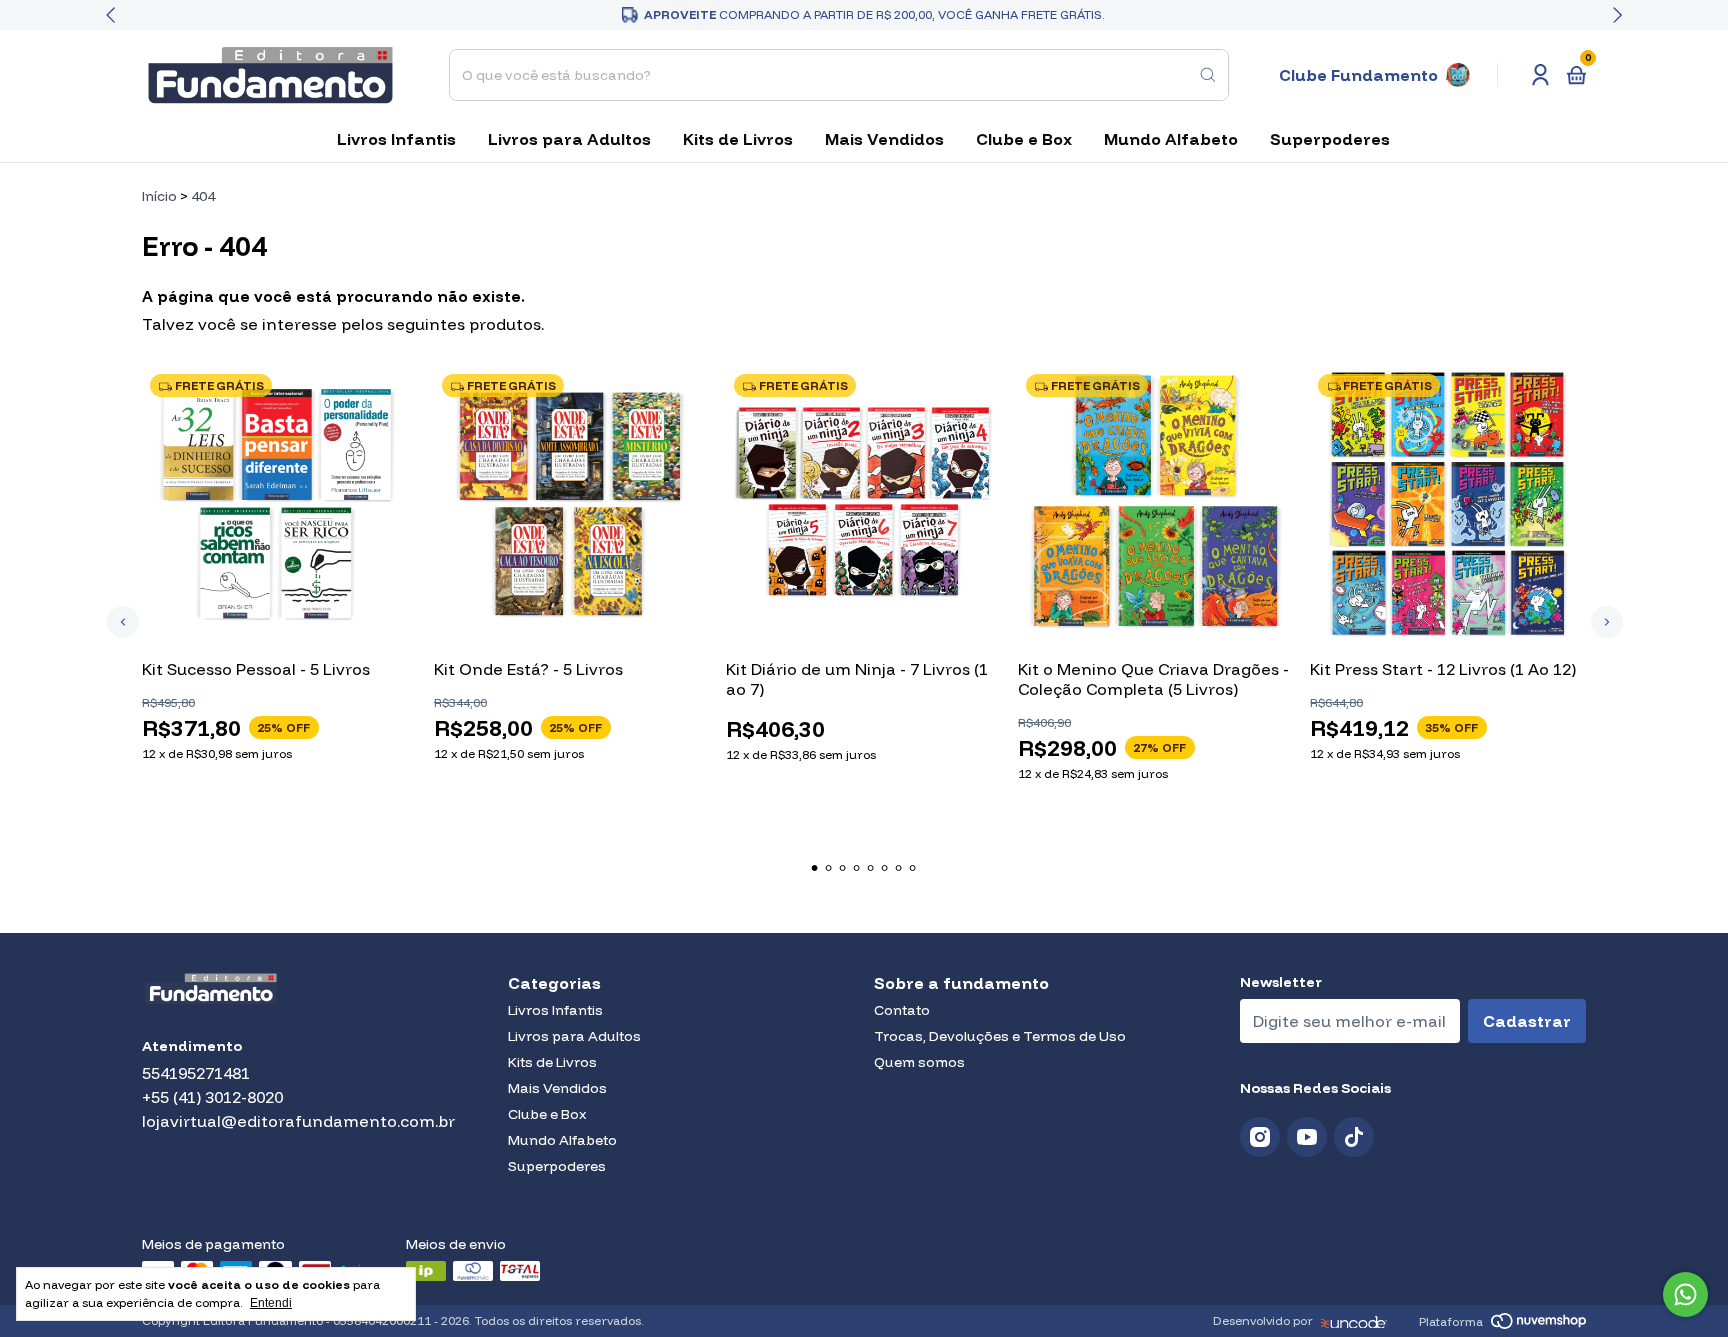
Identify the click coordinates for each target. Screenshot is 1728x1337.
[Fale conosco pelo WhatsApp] (1685, 1294)
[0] (1576, 75)
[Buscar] (1208, 75)
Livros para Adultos (569, 139)
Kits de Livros (738, 139)
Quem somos (919, 1062)
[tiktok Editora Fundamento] (1354, 1138)
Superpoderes (1330, 139)
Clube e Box (1024, 139)
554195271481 (196, 1073)
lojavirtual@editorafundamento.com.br (298, 1121)
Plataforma (1451, 1321)
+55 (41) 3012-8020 (212, 1097)
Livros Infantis (396, 139)
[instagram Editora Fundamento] (1260, 1138)
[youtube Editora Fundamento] (1307, 1138)
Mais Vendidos (884, 139)
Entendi (271, 1303)
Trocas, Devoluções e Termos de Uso (1000, 1036)
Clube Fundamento (1358, 75)
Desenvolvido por (1263, 1320)
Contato (902, 1010)
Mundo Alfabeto (1171, 139)
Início (159, 196)
